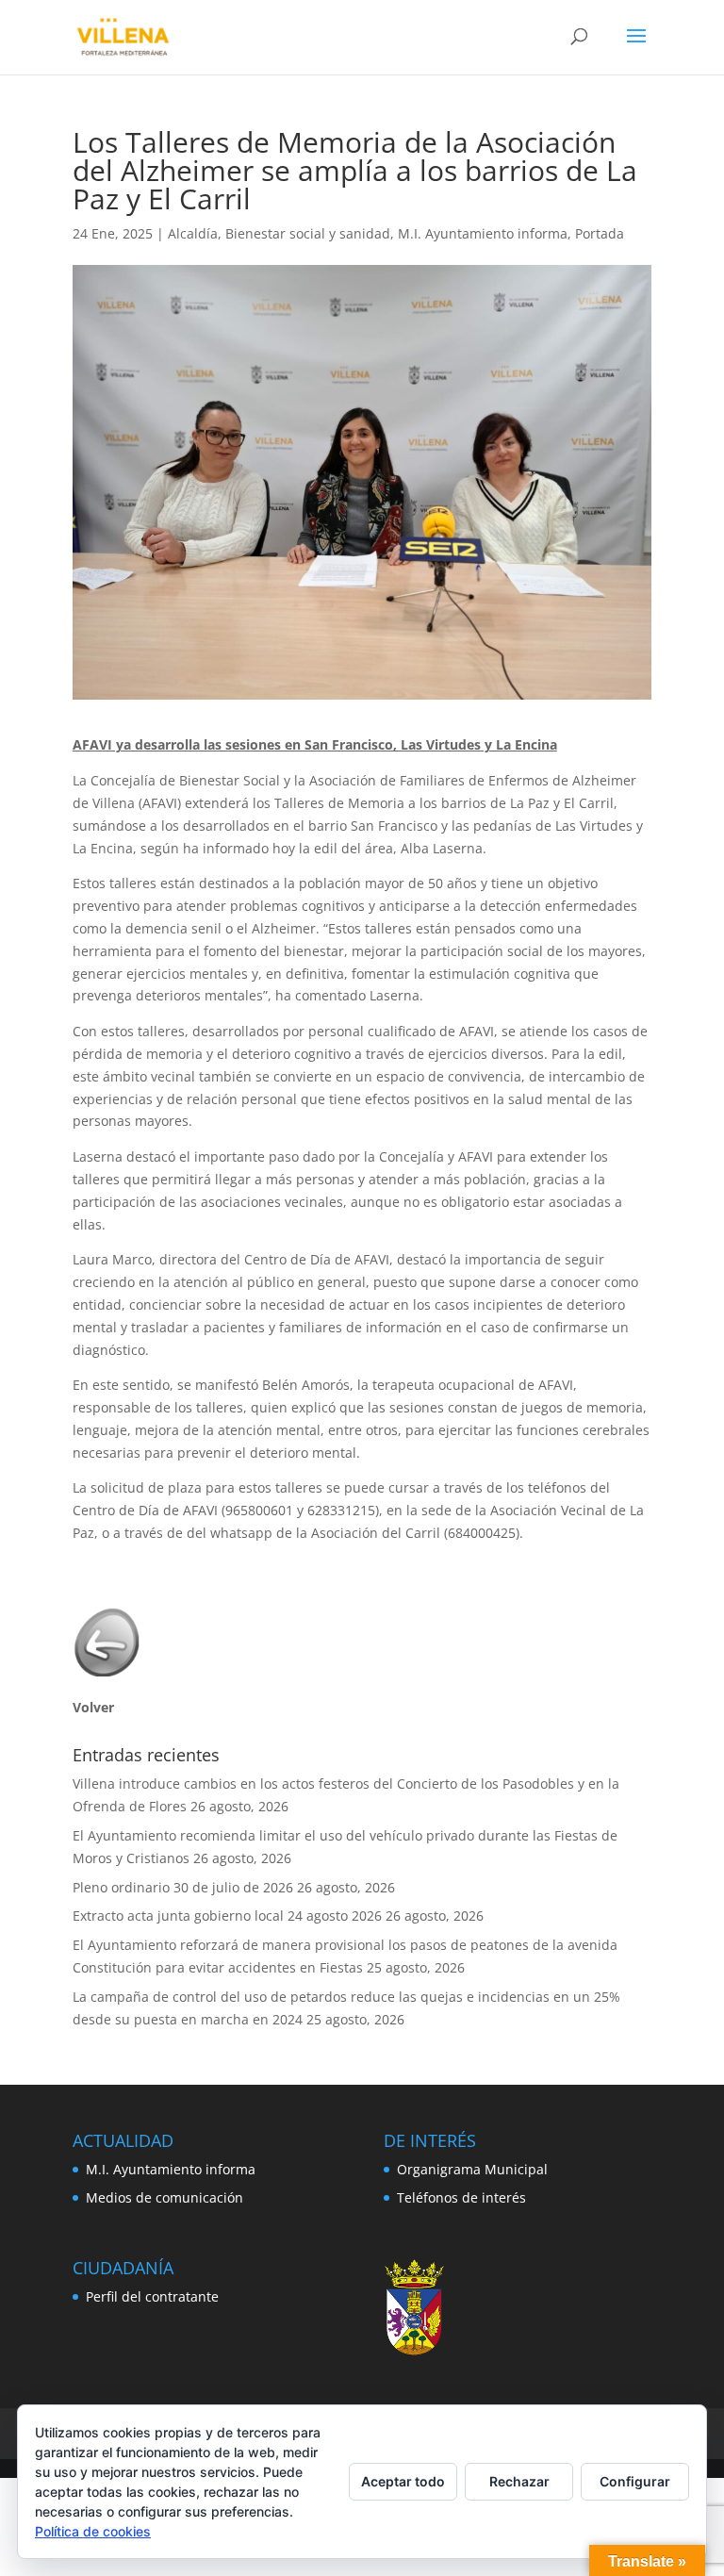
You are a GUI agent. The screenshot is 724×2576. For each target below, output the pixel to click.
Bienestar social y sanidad (308, 233)
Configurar (635, 2481)
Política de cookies (93, 2531)
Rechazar (519, 2481)
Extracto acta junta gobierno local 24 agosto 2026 (227, 1915)
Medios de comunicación (165, 2197)
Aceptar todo (403, 2481)
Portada (600, 233)
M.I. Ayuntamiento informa (483, 233)
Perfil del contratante (152, 2296)
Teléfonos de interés (461, 2197)
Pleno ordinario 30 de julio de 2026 (183, 1887)
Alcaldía (193, 233)
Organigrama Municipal (472, 2169)
